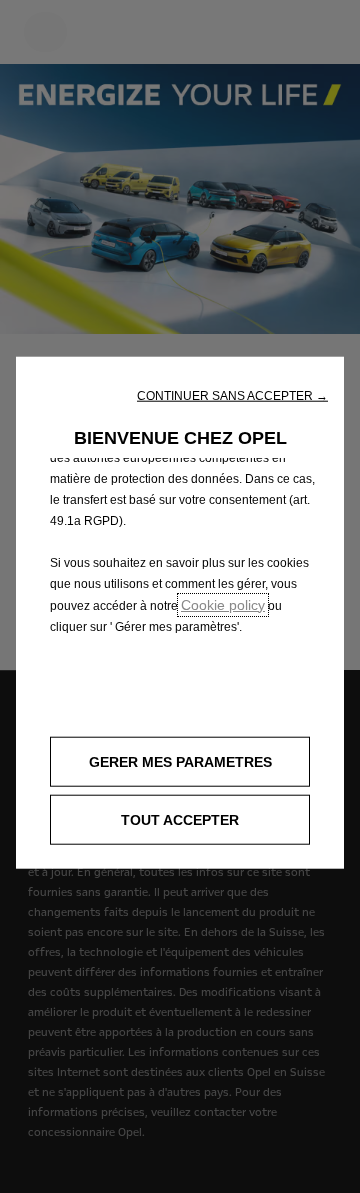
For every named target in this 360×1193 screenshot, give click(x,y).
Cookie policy (223, 604)
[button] (232, 395)
